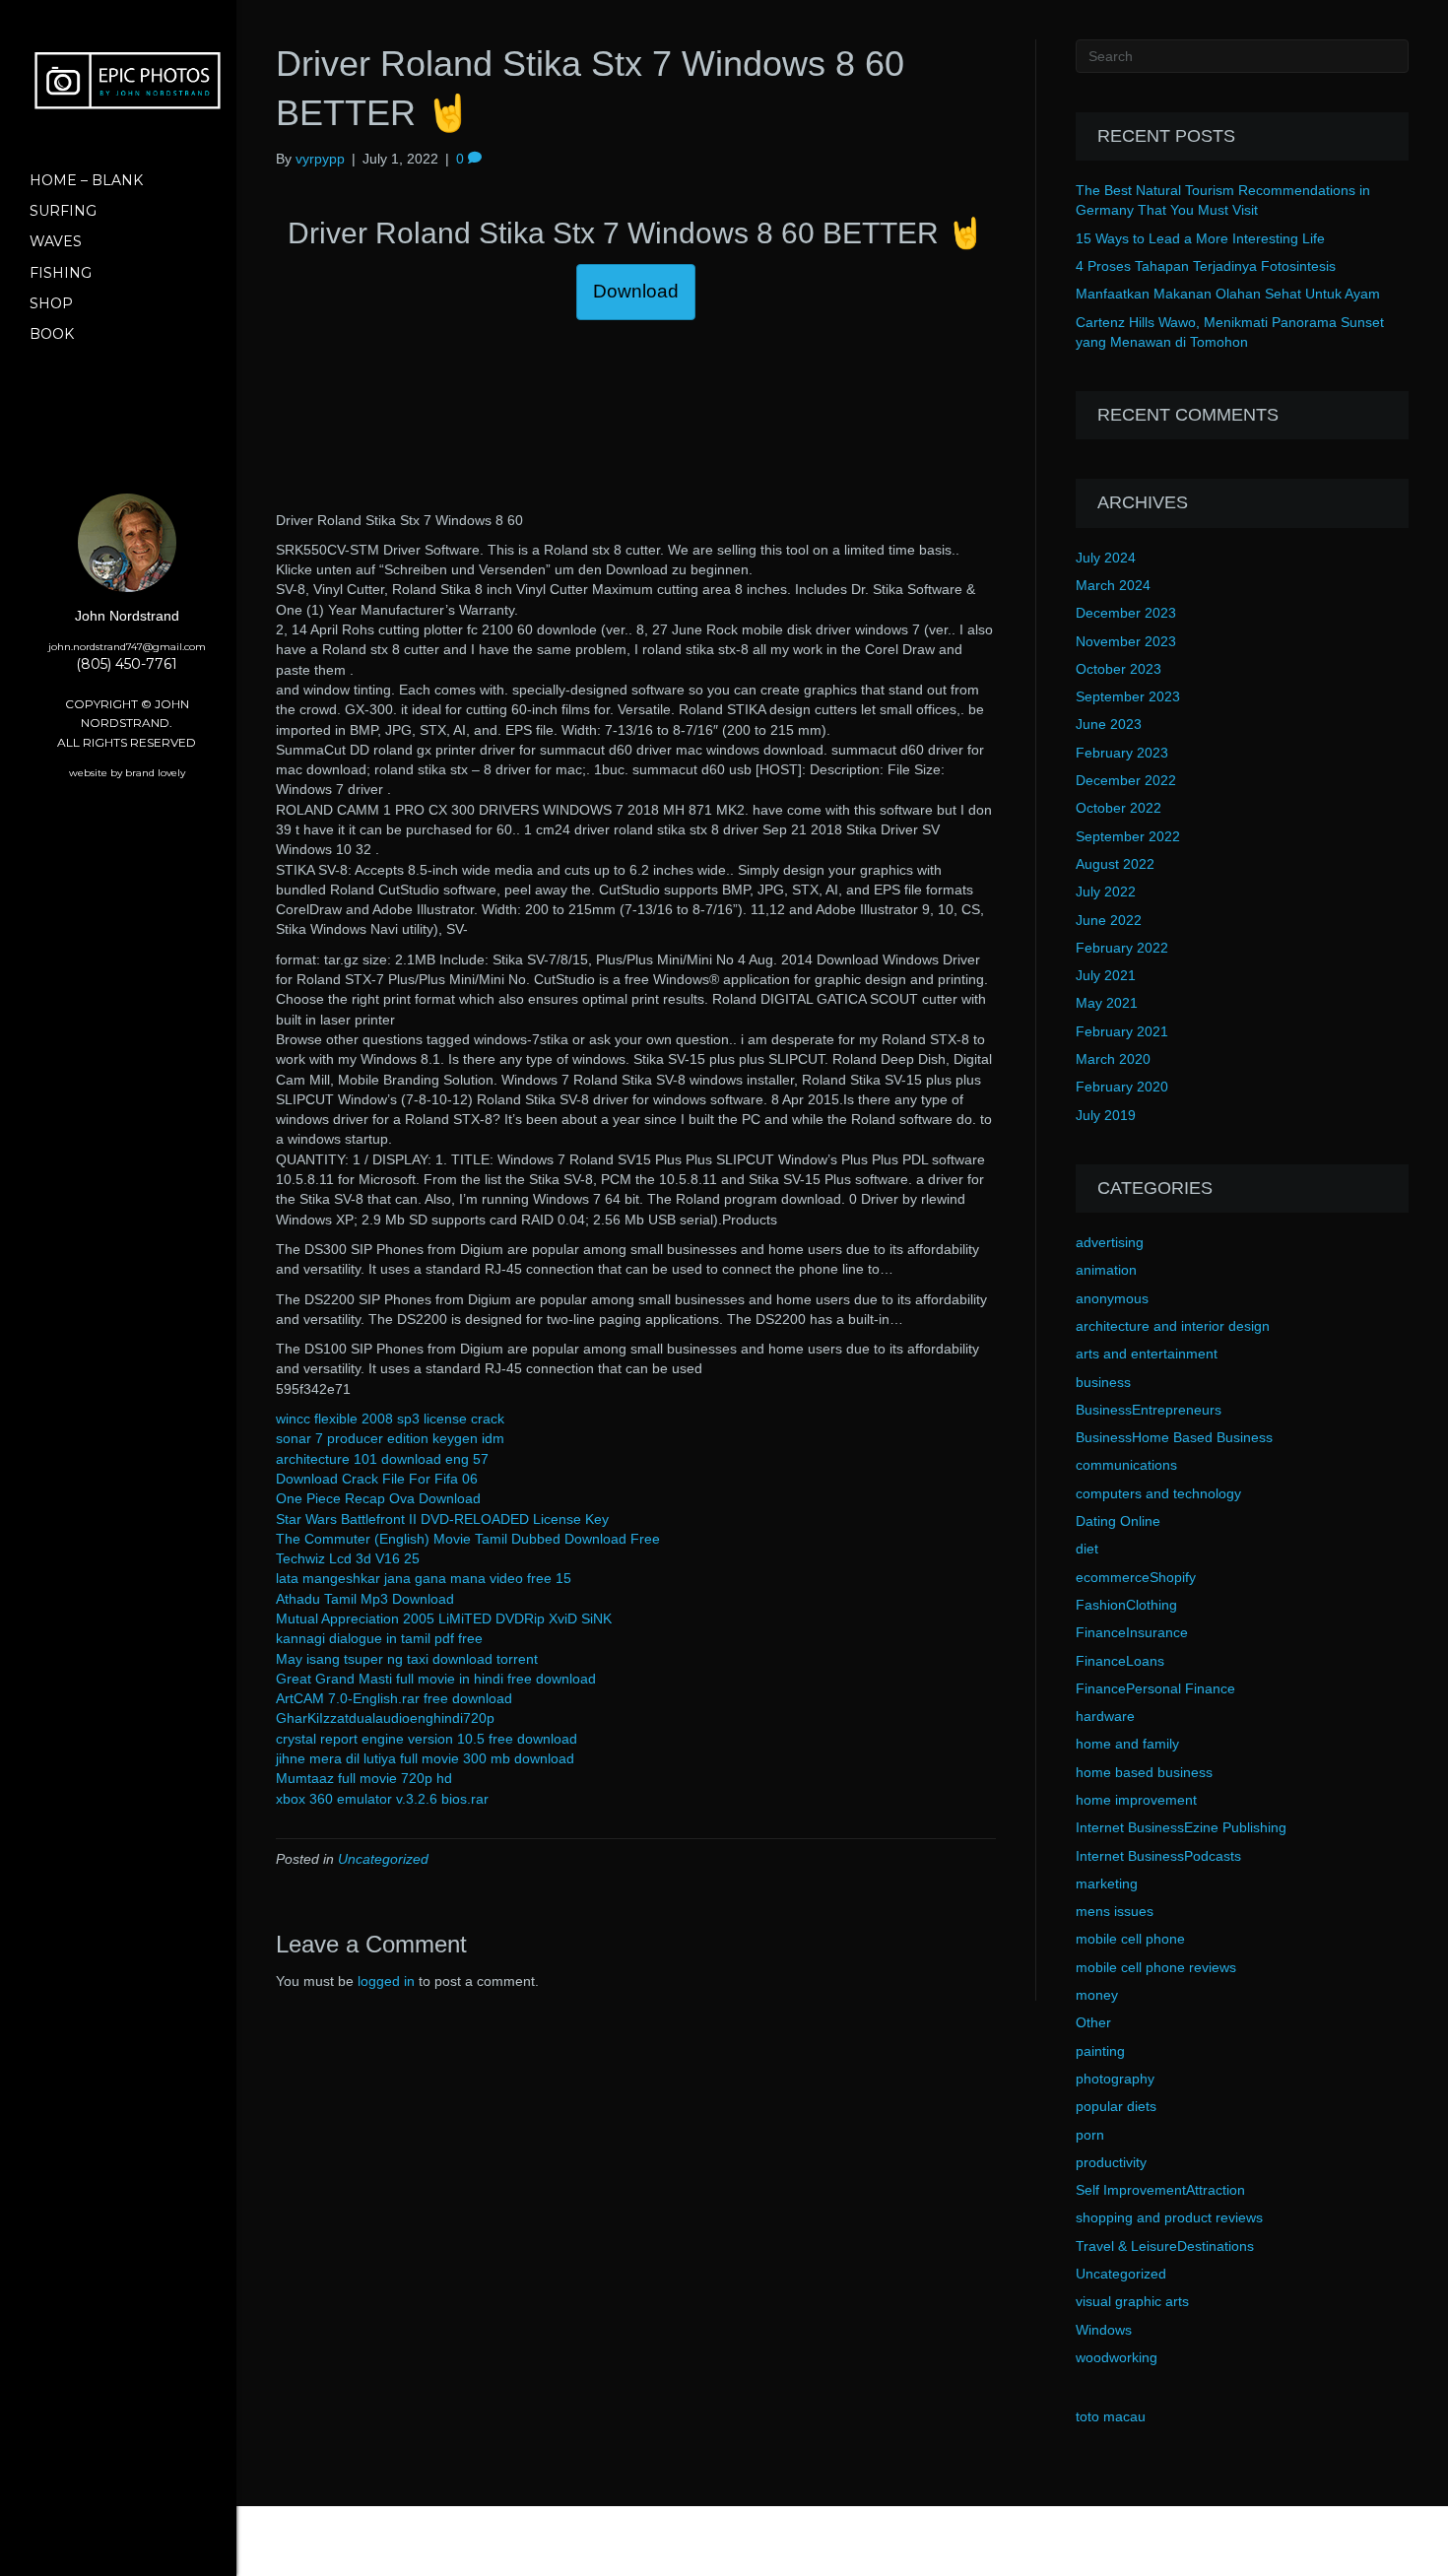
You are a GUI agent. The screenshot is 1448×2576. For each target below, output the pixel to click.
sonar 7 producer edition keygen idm (390, 1438)
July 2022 (1106, 892)
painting (1100, 2051)
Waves (56, 241)
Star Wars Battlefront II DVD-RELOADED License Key (442, 1519)
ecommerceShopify (1136, 1577)
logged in (386, 1981)
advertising (1110, 1242)
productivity (1111, 2162)
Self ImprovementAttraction (1160, 2190)
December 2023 (1126, 613)
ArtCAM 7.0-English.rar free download (394, 1698)
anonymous (1112, 1298)
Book (52, 334)
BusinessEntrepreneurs (1149, 1410)
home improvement (1136, 1800)
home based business (1144, 1772)
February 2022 (1122, 948)
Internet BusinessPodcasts (1158, 1856)
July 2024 (1106, 558)
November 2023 (1126, 641)
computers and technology (1158, 1493)
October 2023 (1119, 669)
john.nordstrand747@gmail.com (127, 647)
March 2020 (1113, 1059)
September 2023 (1128, 696)
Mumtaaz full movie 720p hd (364, 1778)
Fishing (61, 273)
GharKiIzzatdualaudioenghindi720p (385, 1718)
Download (636, 291)
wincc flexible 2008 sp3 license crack (390, 1419)
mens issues (1115, 1911)
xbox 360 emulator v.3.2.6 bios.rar (382, 1799)
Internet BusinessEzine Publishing (1181, 1827)
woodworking (1117, 2357)
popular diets (1116, 2106)
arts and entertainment (1147, 1354)
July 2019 (1106, 1115)
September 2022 (1128, 836)
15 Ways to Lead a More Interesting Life (1200, 238)
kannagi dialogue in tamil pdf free (379, 1638)
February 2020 (1122, 1087)
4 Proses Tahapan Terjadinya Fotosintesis (1206, 266)
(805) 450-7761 (127, 664)
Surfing (63, 211)
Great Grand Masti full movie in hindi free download (436, 1679)
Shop (51, 303)
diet (1087, 1549)
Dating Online (1118, 1521)
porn (1090, 2135)
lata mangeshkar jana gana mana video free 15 (424, 1578)
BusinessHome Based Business (1174, 1437)
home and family (1127, 1744)
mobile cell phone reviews (1156, 1967)
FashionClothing (1126, 1605)
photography (1115, 2079)
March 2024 (1113, 585)
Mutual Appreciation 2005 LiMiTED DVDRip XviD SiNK (444, 1618)
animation (1106, 1270)
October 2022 (1119, 808)
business (1103, 1382)
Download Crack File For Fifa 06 (377, 1479)
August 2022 (1115, 864)
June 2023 (1109, 724)
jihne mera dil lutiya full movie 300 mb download (425, 1758)
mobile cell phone (1130, 1939)
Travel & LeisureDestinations (1165, 2246)
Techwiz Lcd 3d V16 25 (348, 1558)
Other (1093, 2022)
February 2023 (1122, 753)
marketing (1107, 1883)
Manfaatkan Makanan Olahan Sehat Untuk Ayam (1228, 294)
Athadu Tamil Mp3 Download (365, 1599)
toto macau (1111, 2416)
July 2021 (1106, 975)
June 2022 (1109, 920)
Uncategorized (383, 1859)
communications (1126, 1465)
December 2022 (1126, 780)
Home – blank (86, 180)
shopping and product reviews (1169, 2217)
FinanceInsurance (1132, 1632)
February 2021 (1122, 1031)
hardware (1105, 1716)
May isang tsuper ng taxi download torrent (407, 1659)
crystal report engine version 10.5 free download (427, 1739)
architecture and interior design (1173, 1326)
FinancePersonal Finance (1155, 1688)
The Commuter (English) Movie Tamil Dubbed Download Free (468, 1539)
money (1097, 1995)
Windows (1104, 2330)
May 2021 (1107, 1003)
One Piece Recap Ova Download (378, 1498)
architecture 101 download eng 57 (382, 1459)
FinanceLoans (1120, 1661)
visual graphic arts (1132, 2301)
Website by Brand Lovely (127, 773)
